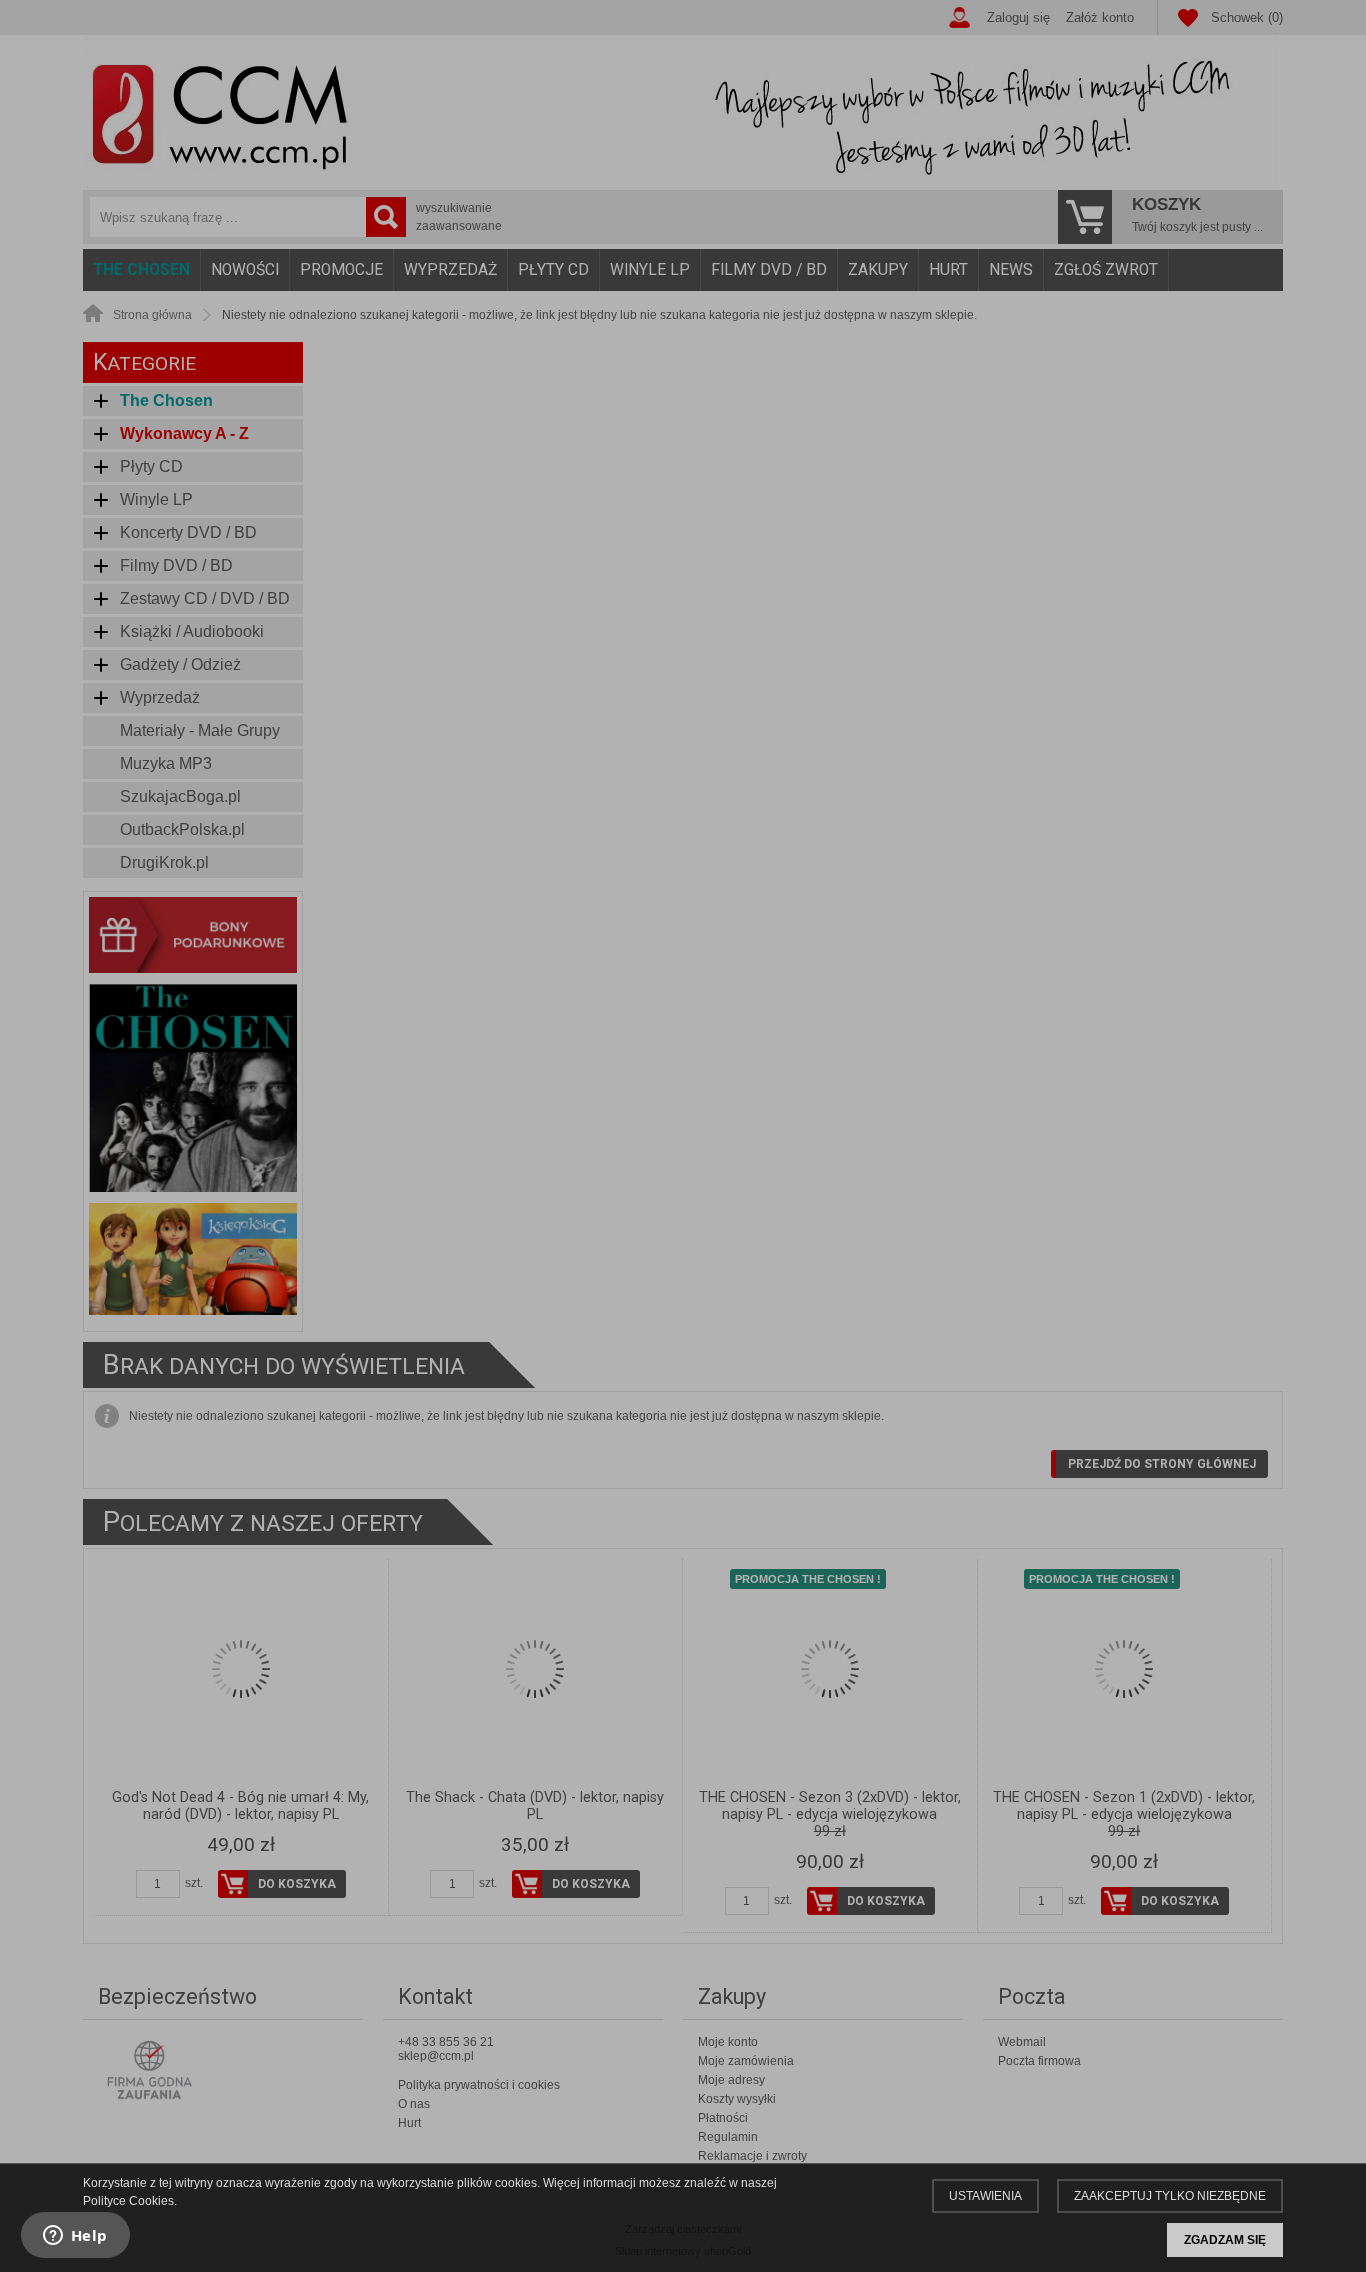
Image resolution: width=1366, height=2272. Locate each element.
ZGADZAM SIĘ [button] (1225, 2240)
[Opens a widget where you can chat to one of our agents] (75, 2237)
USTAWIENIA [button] (985, 2196)
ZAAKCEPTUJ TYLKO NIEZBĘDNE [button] (1170, 2196)
